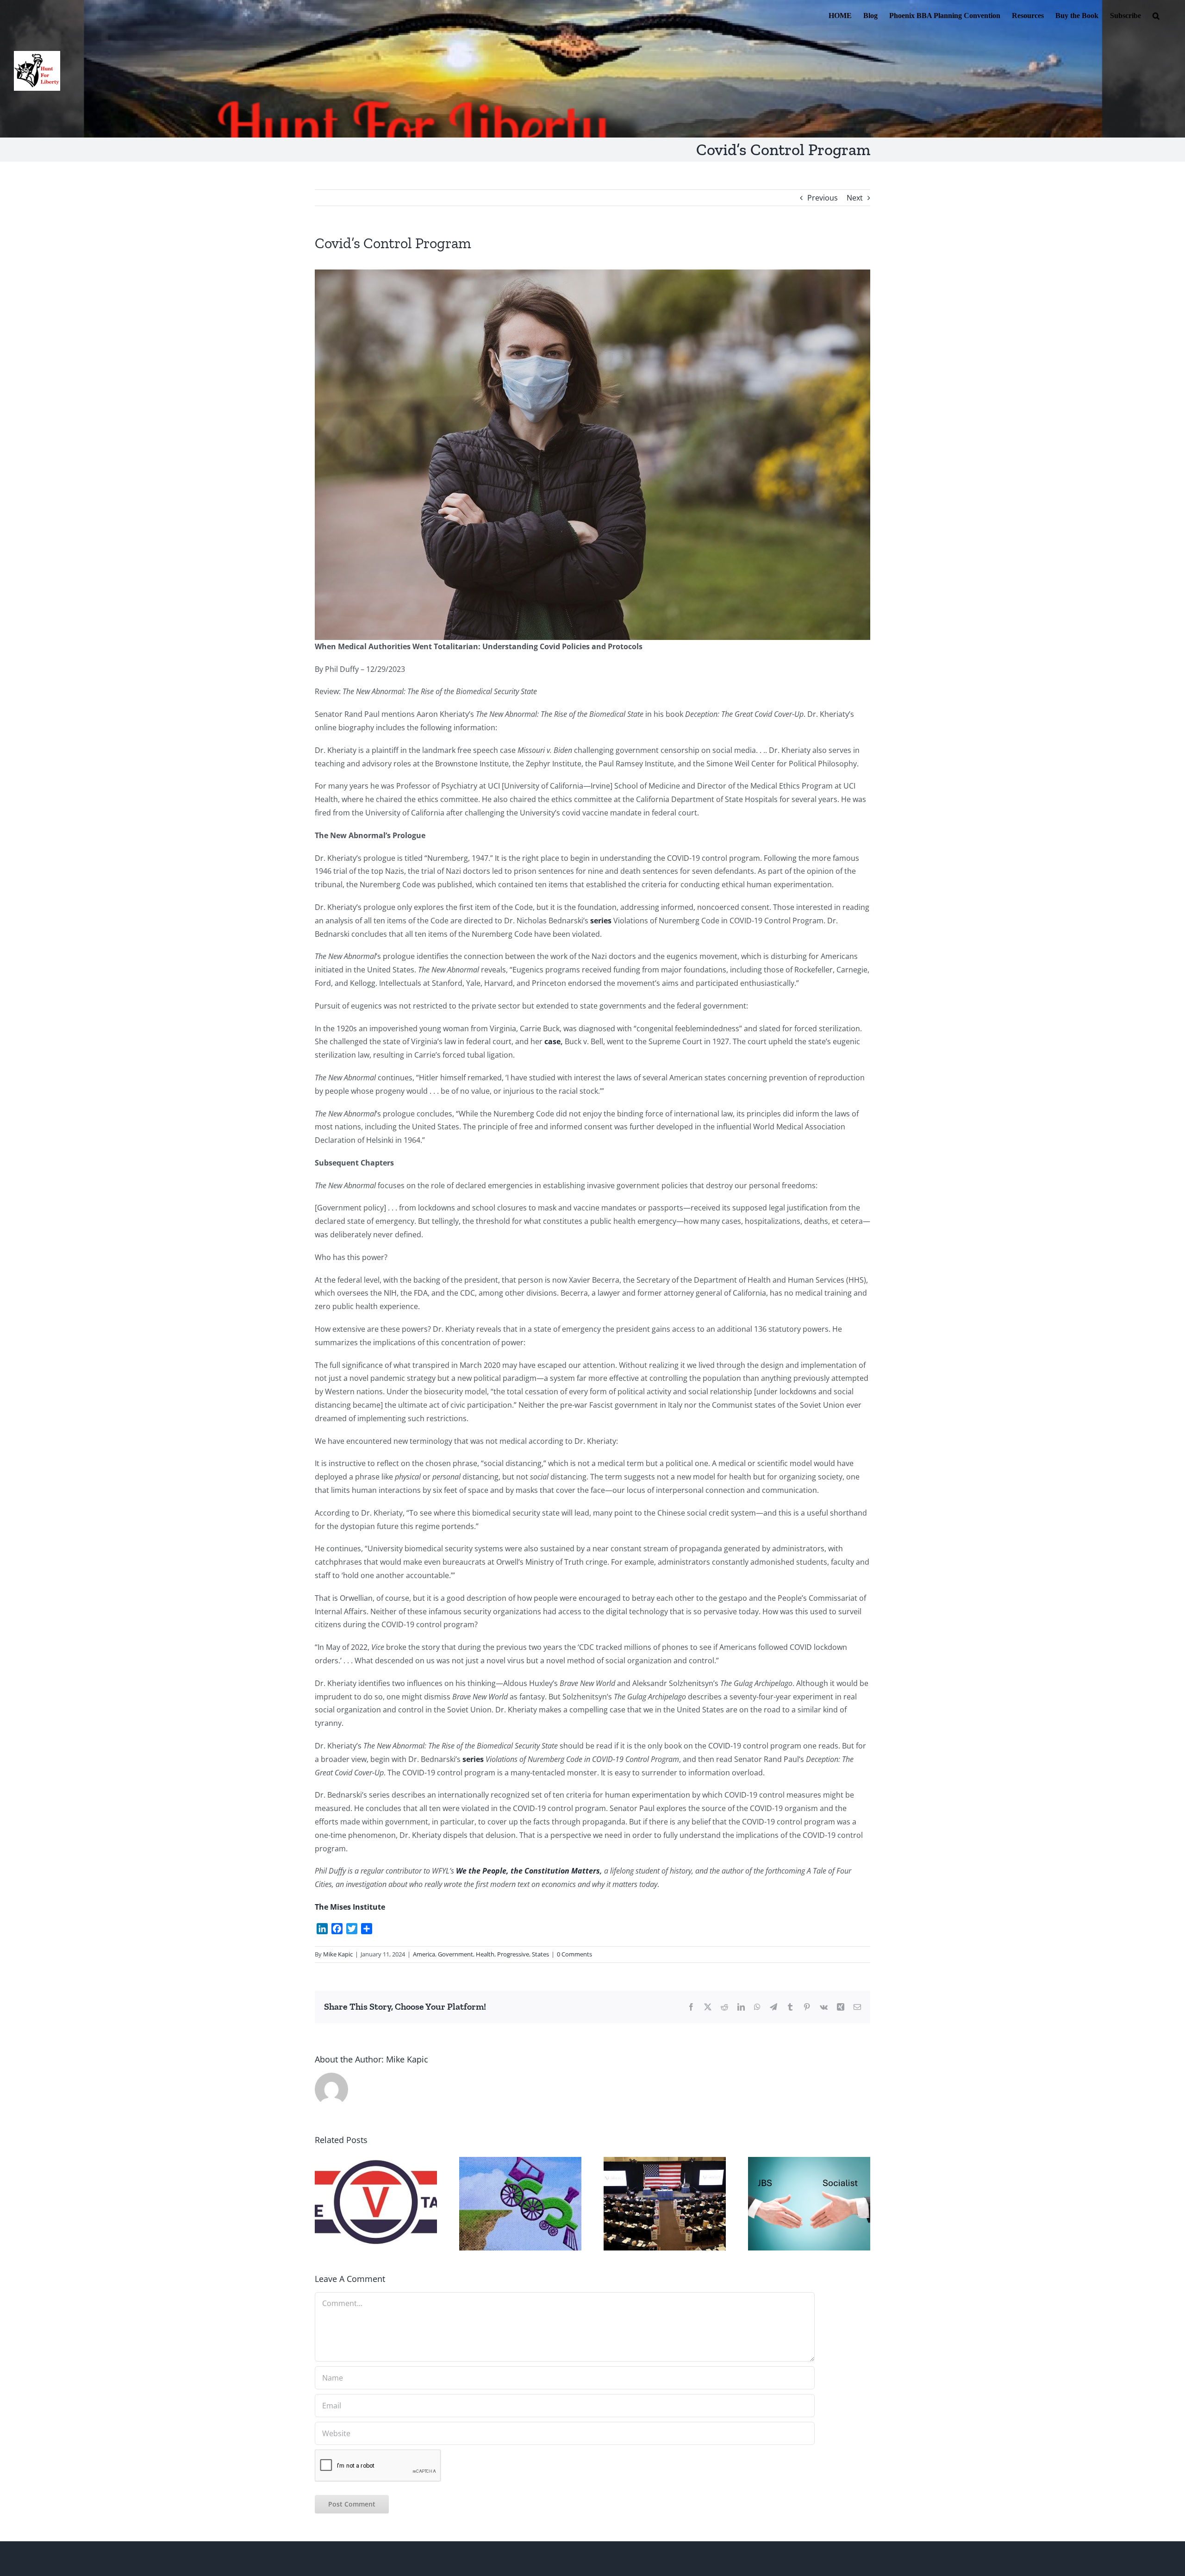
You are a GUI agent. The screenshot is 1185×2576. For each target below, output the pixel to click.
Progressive (513, 1954)
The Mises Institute (350, 1907)
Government (455, 1954)
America (424, 1954)
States (540, 1954)
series (601, 921)
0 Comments (574, 1954)
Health (485, 1954)
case (552, 1041)
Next (855, 198)
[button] (1156, 15)
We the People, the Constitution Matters (528, 1871)
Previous (823, 198)
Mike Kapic (338, 1954)
